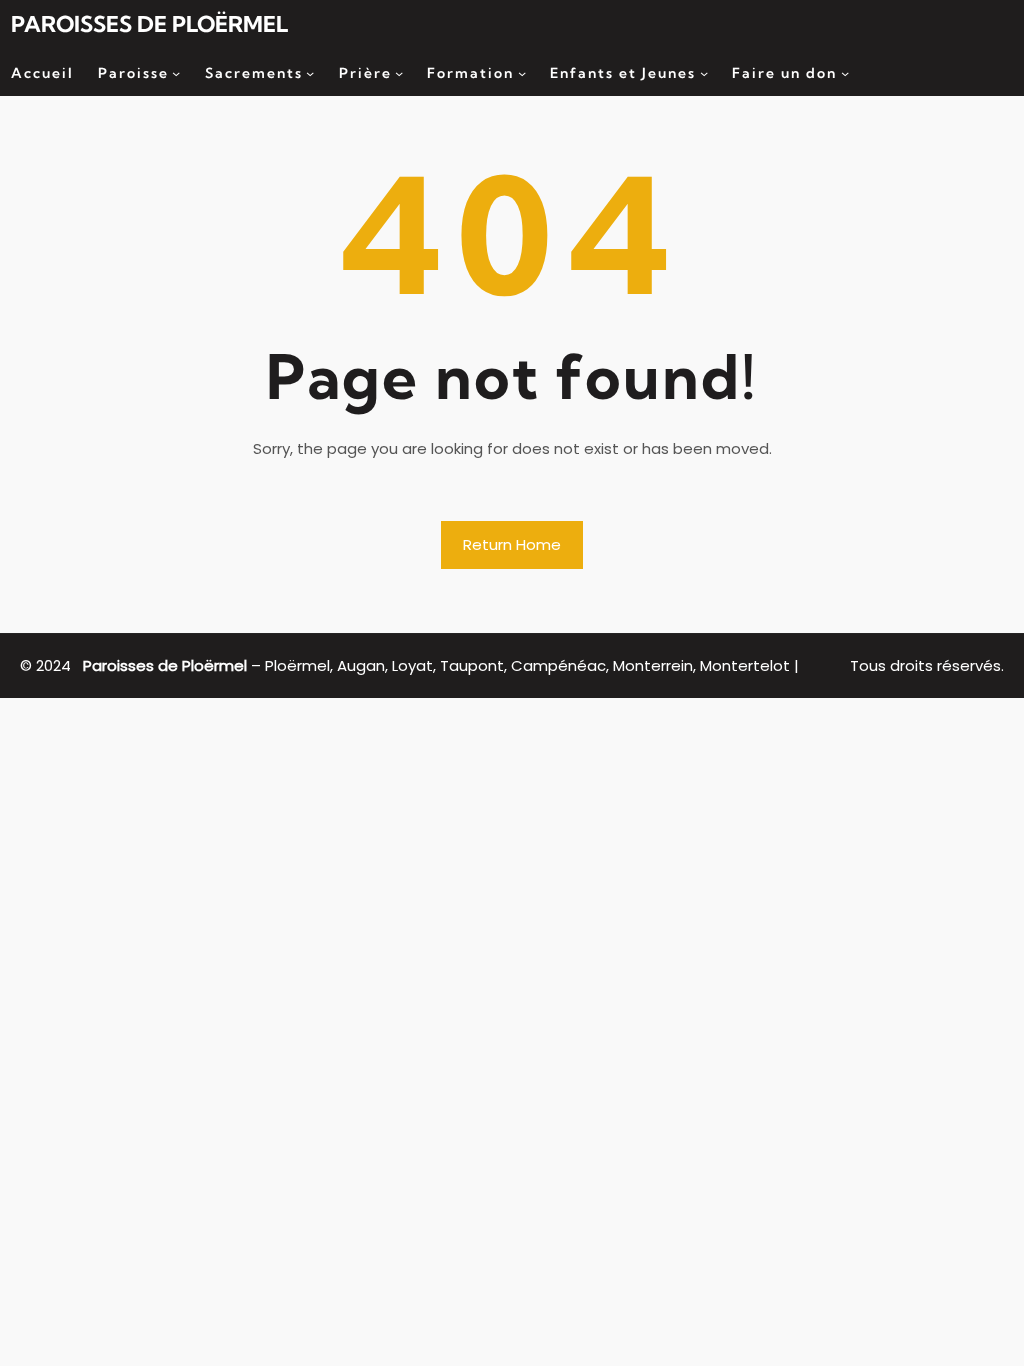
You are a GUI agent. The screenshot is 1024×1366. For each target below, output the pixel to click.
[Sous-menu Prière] (399, 73)
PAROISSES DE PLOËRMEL (149, 24)
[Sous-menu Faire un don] (845, 73)
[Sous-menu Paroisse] (176, 73)
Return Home (512, 544)
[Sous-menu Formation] (522, 73)
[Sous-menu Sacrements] (310, 73)
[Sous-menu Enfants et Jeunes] (704, 73)
